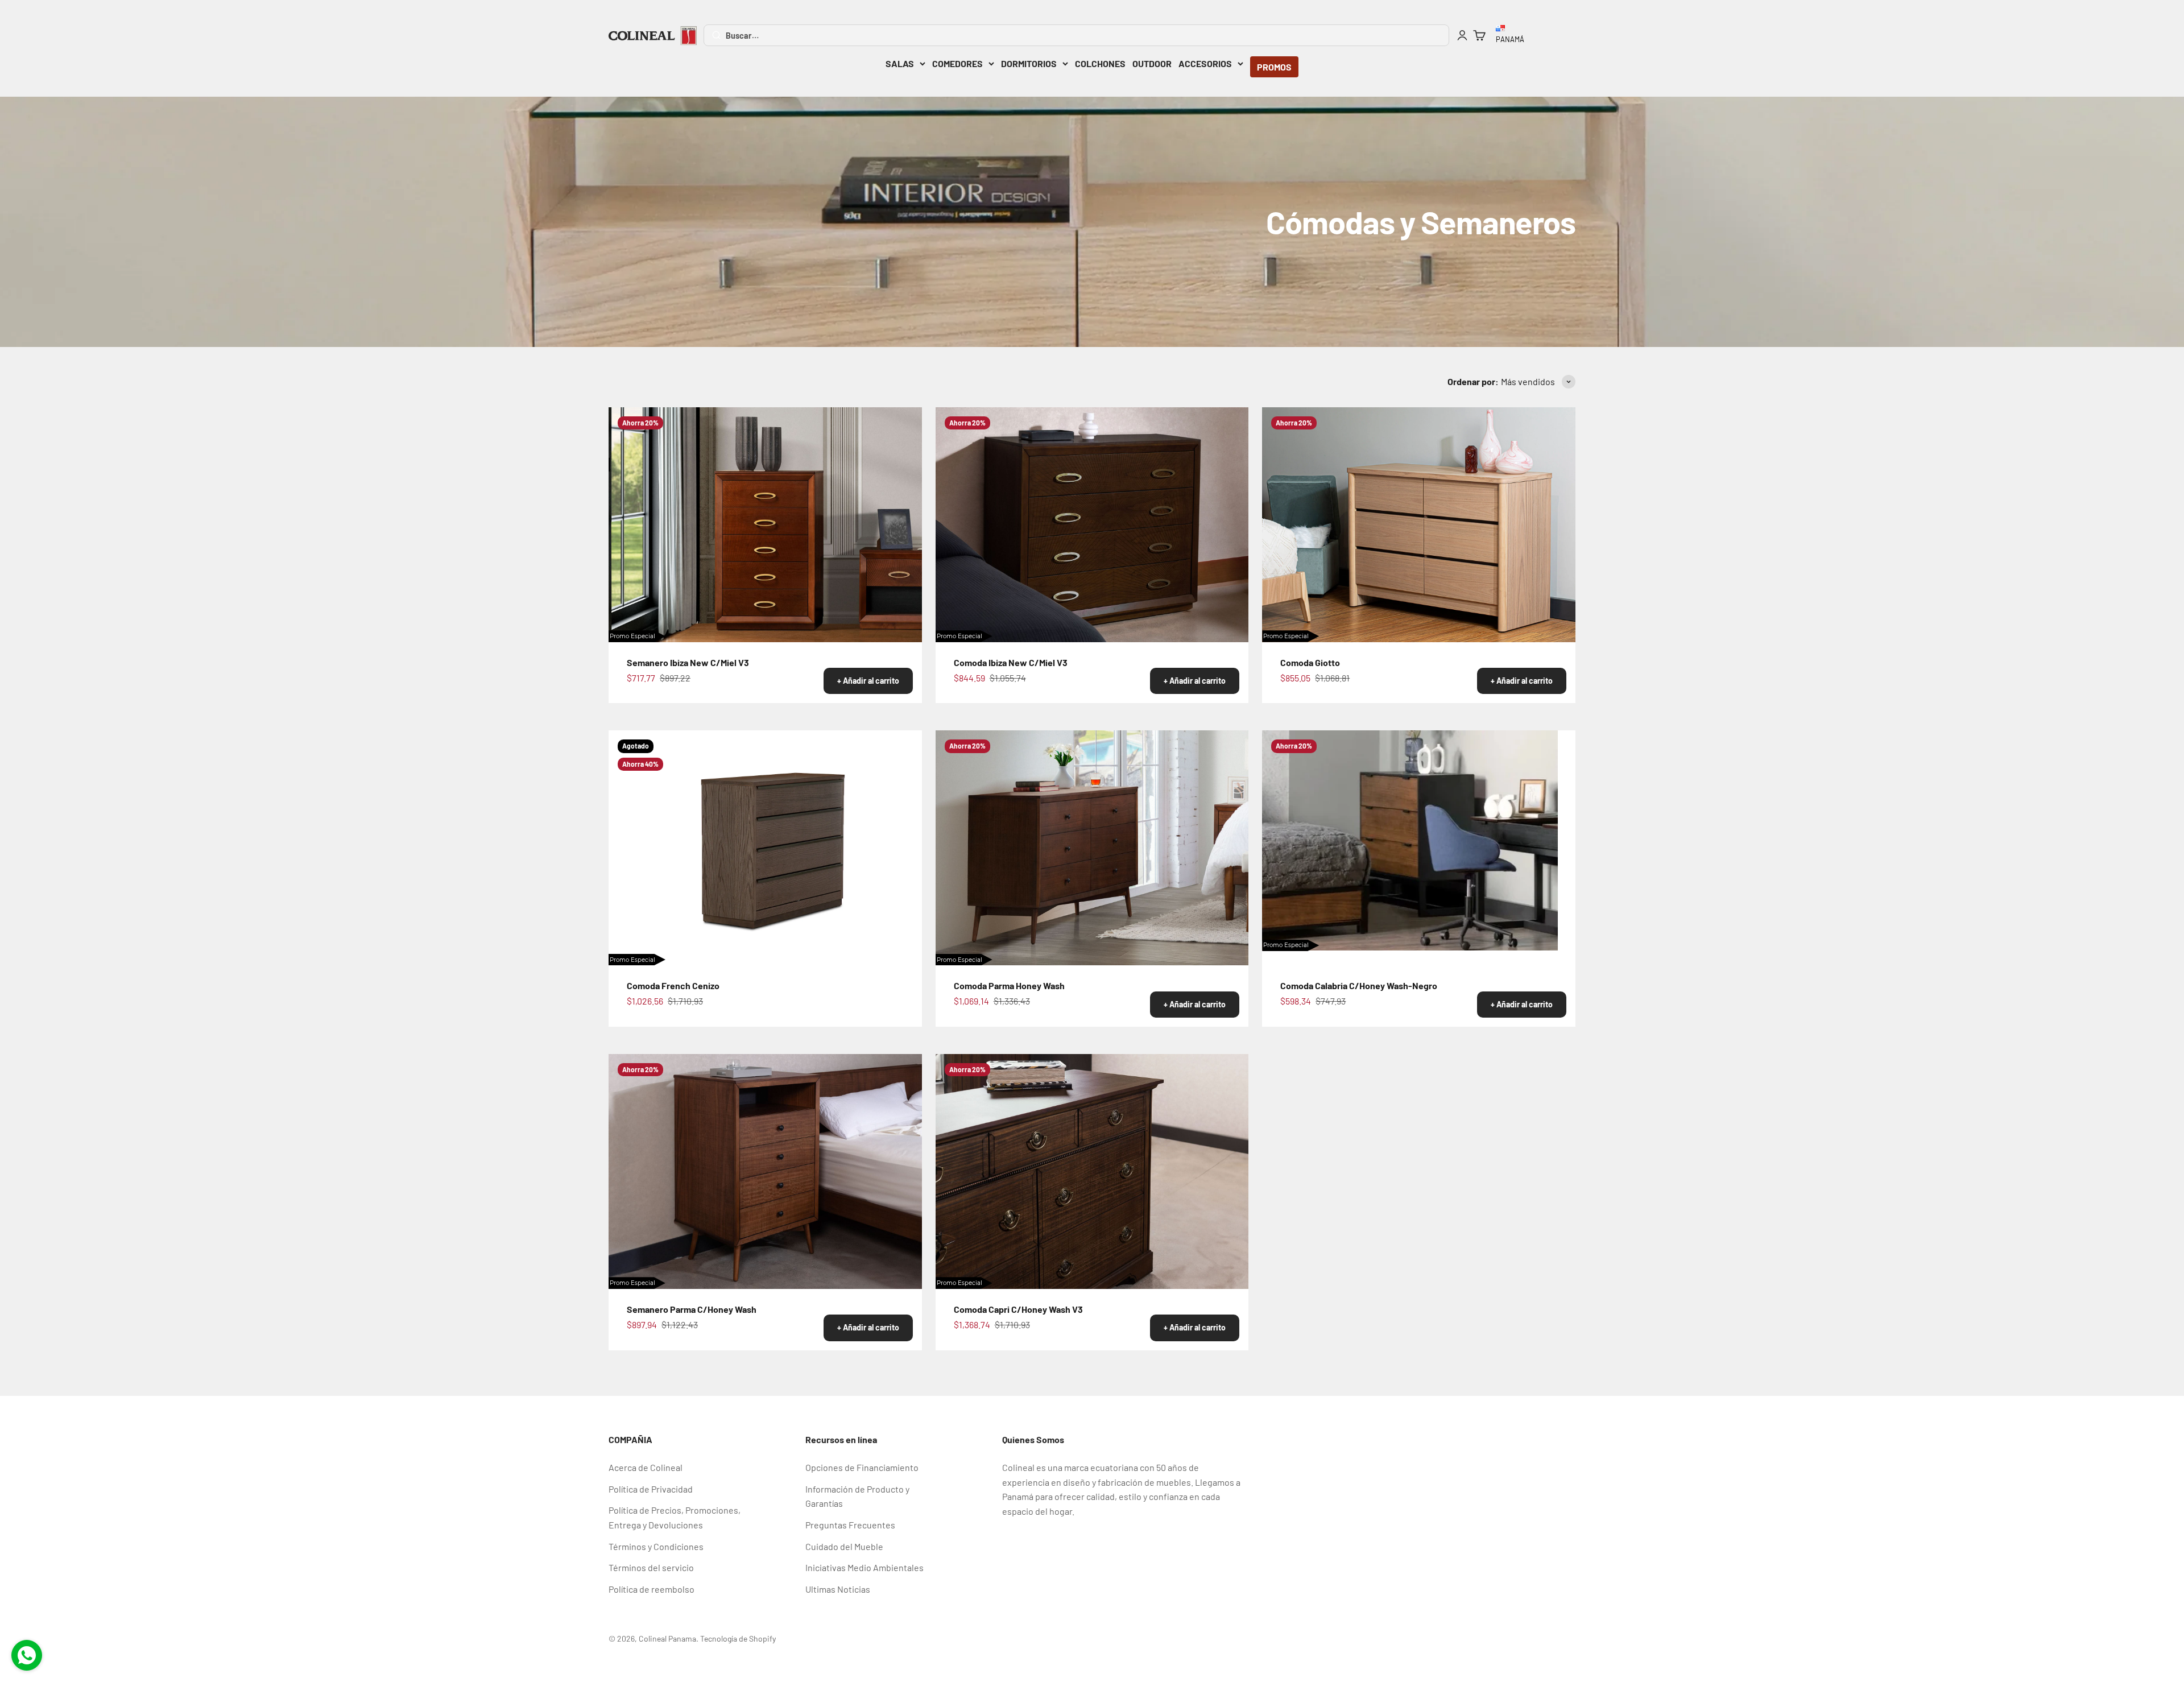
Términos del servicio (651, 1567)
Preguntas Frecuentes (850, 1525)
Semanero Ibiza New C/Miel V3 (688, 662)
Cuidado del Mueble (844, 1546)
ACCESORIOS (1205, 63)
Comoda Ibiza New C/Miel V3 (1011, 662)
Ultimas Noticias (838, 1589)
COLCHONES (1100, 63)
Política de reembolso (652, 1589)
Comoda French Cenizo (673, 985)
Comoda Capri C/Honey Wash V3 (1018, 1309)
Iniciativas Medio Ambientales (864, 1567)
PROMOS (1274, 67)
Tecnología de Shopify (738, 1638)
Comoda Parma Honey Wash (1009, 985)
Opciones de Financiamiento (862, 1467)
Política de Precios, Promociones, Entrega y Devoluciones (675, 1517)
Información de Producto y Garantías (857, 1496)
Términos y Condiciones (656, 1546)
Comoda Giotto (1310, 662)
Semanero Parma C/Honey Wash (692, 1309)
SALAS (900, 63)
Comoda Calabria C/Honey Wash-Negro (1359, 985)
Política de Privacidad (651, 1489)
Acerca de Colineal (646, 1467)
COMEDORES (957, 63)
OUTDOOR (1152, 63)
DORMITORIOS (1029, 63)
